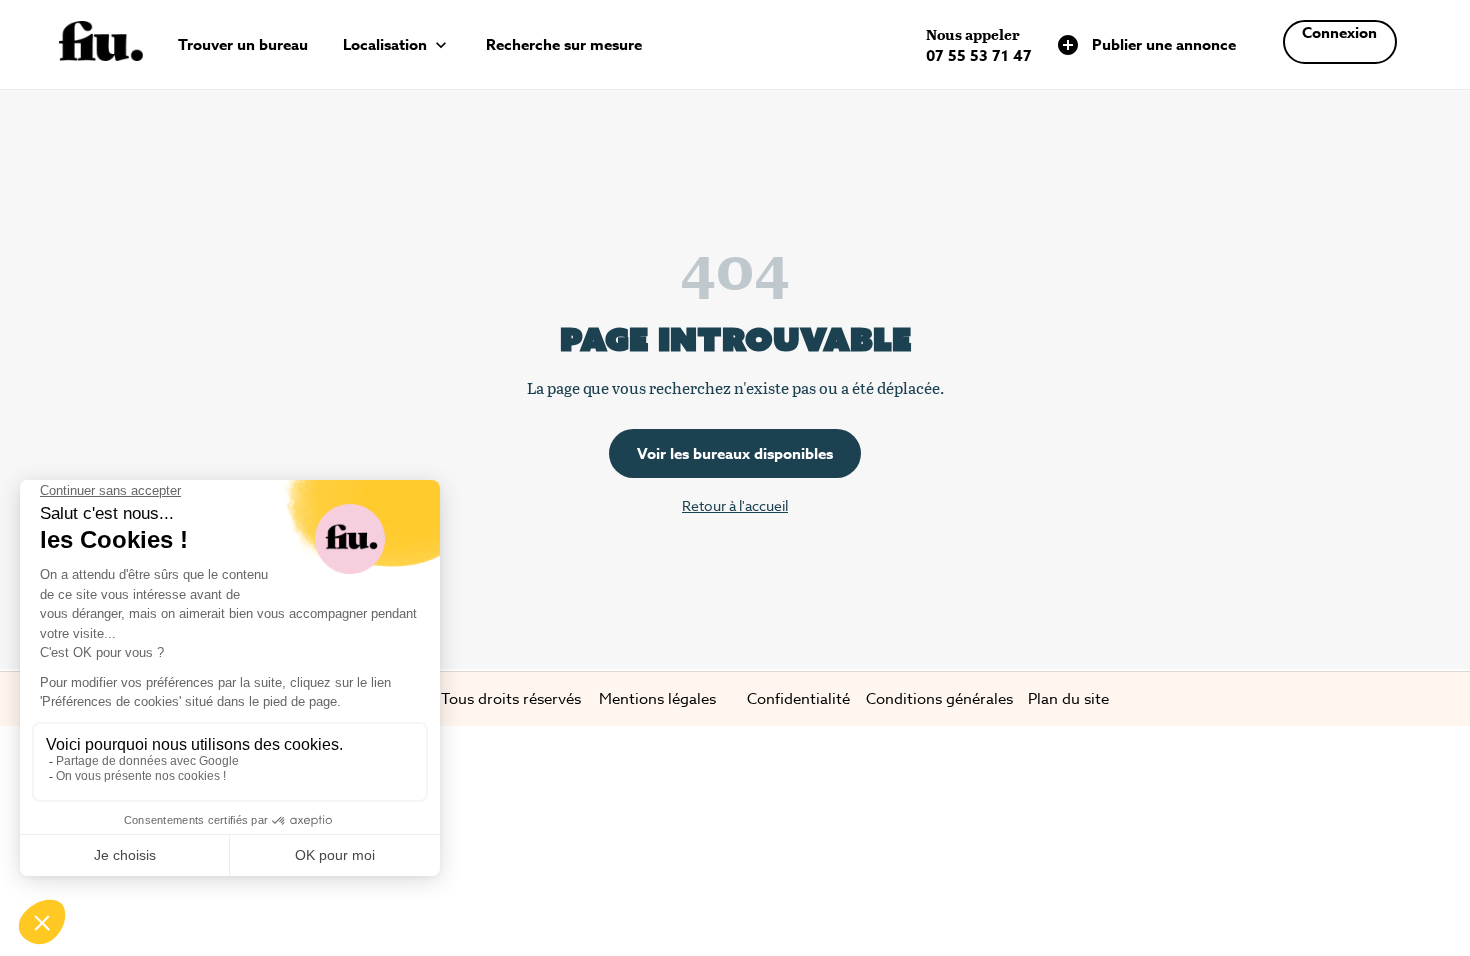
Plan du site (1068, 699)
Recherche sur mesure (564, 44)
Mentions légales (657, 699)
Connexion (1339, 32)
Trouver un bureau (243, 44)
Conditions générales (939, 699)
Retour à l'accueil (735, 505)
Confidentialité (798, 699)
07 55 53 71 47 (979, 55)
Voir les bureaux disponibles (735, 453)
